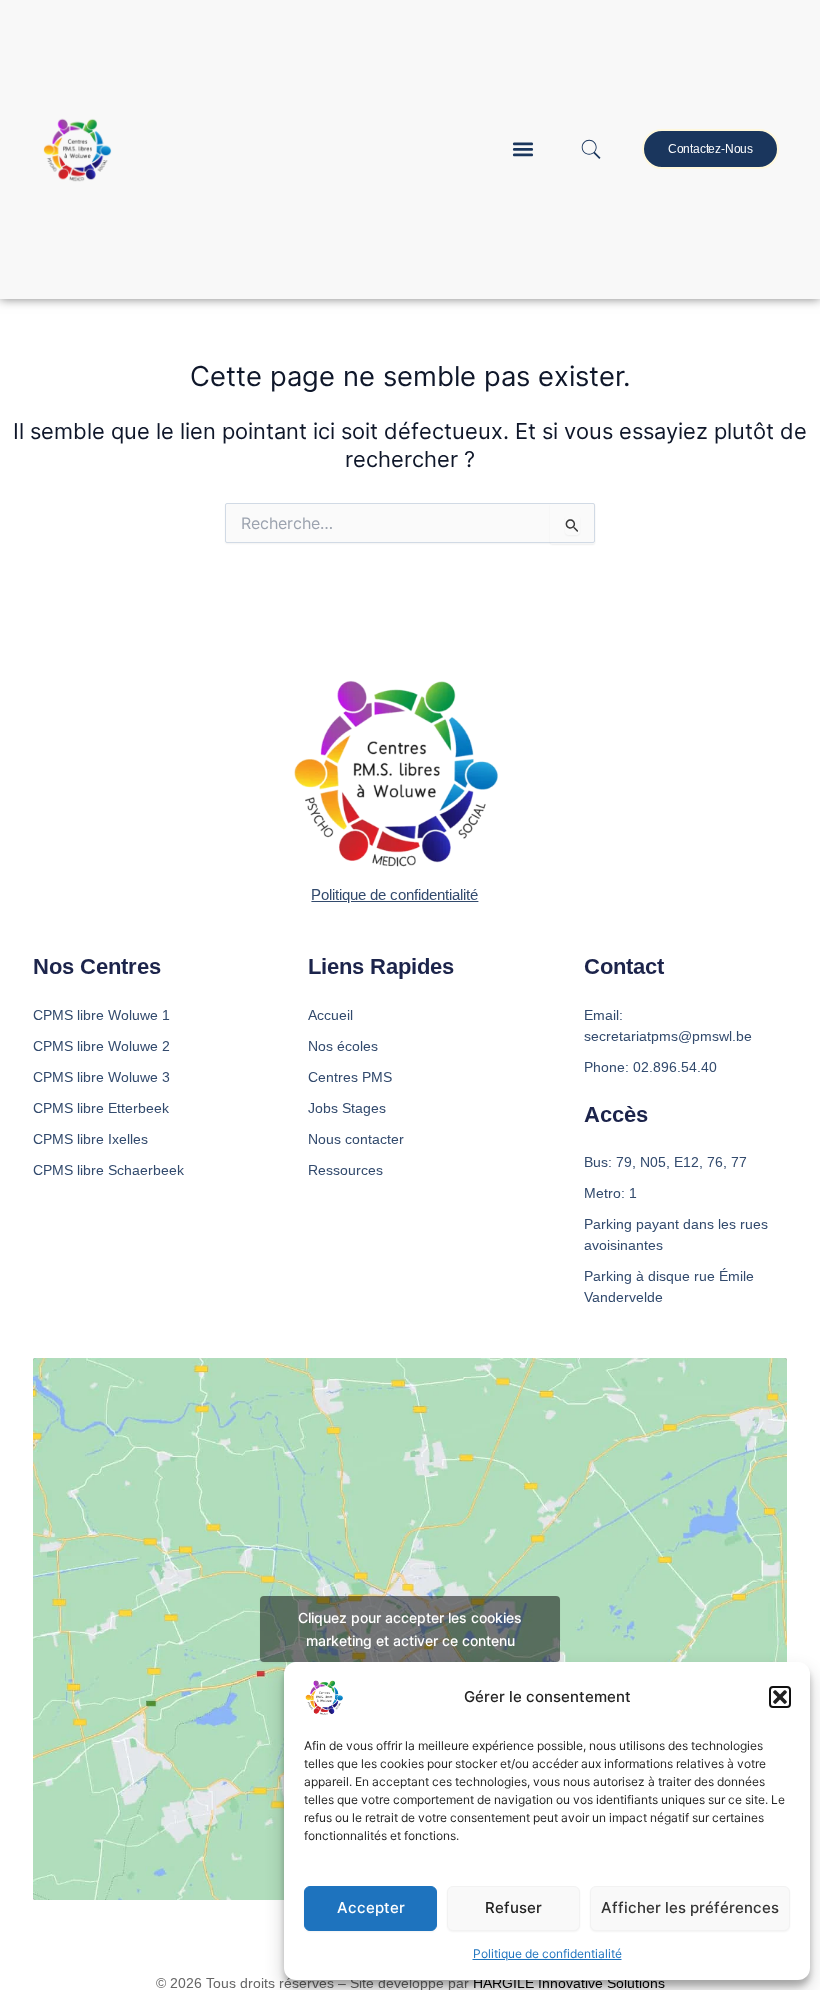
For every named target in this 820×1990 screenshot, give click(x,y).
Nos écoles (343, 1046)
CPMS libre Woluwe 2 (101, 1046)
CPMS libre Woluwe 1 (101, 1015)
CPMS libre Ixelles (90, 1139)
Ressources (345, 1170)
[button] (780, 1697)
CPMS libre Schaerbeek (108, 1170)
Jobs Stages (347, 1108)
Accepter (371, 1907)
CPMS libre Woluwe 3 (101, 1077)
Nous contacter (356, 1139)
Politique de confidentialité (547, 1953)
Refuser (513, 1907)
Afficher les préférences (690, 1907)
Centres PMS (350, 1077)
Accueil (330, 1015)
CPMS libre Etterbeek (101, 1108)
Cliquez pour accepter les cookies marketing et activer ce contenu (410, 1629)
